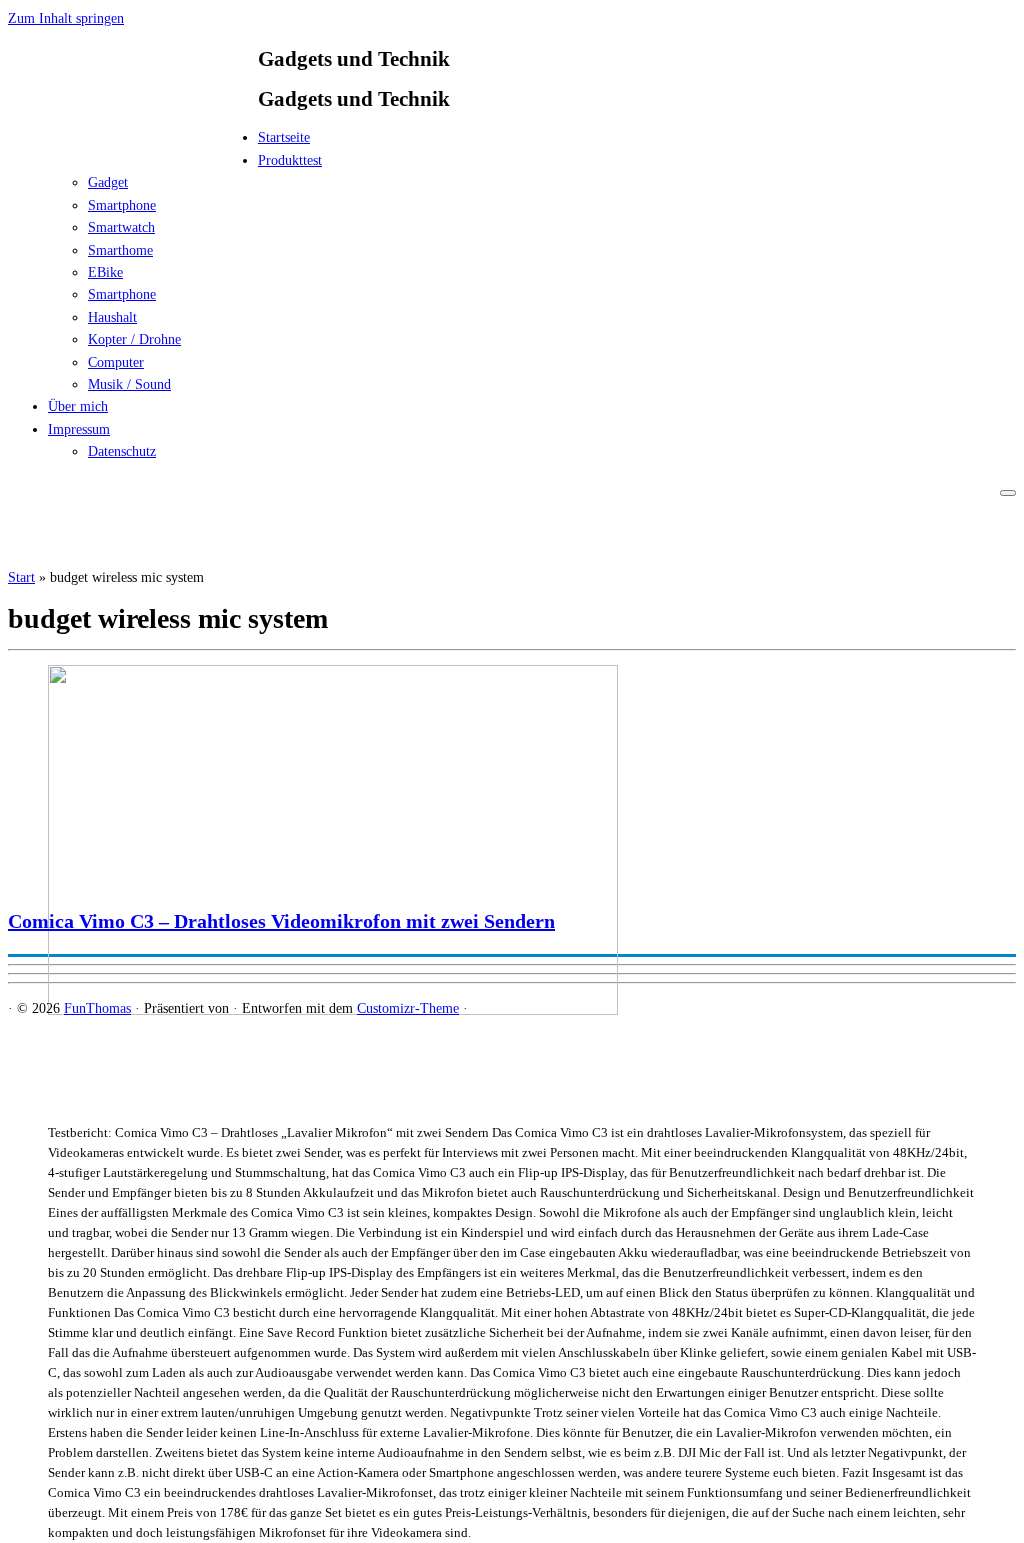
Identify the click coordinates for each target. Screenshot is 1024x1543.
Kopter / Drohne (134, 339)
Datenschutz (122, 451)
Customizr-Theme (408, 1008)
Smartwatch (121, 227)
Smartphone (122, 205)
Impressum (79, 429)
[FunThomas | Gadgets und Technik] (133, 143)
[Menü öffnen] (1008, 493)
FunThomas (97, 1008)
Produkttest (290, 160)
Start (21, 577)
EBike (105, 272)
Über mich (78, 406)
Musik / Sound (129, 384)
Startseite (284, 137)
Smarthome (120, 250)
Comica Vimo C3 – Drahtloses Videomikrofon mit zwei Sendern (281, 921)
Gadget (108, 182)
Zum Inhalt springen (66, 18)
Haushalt (112, 317)
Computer (116, 362)
